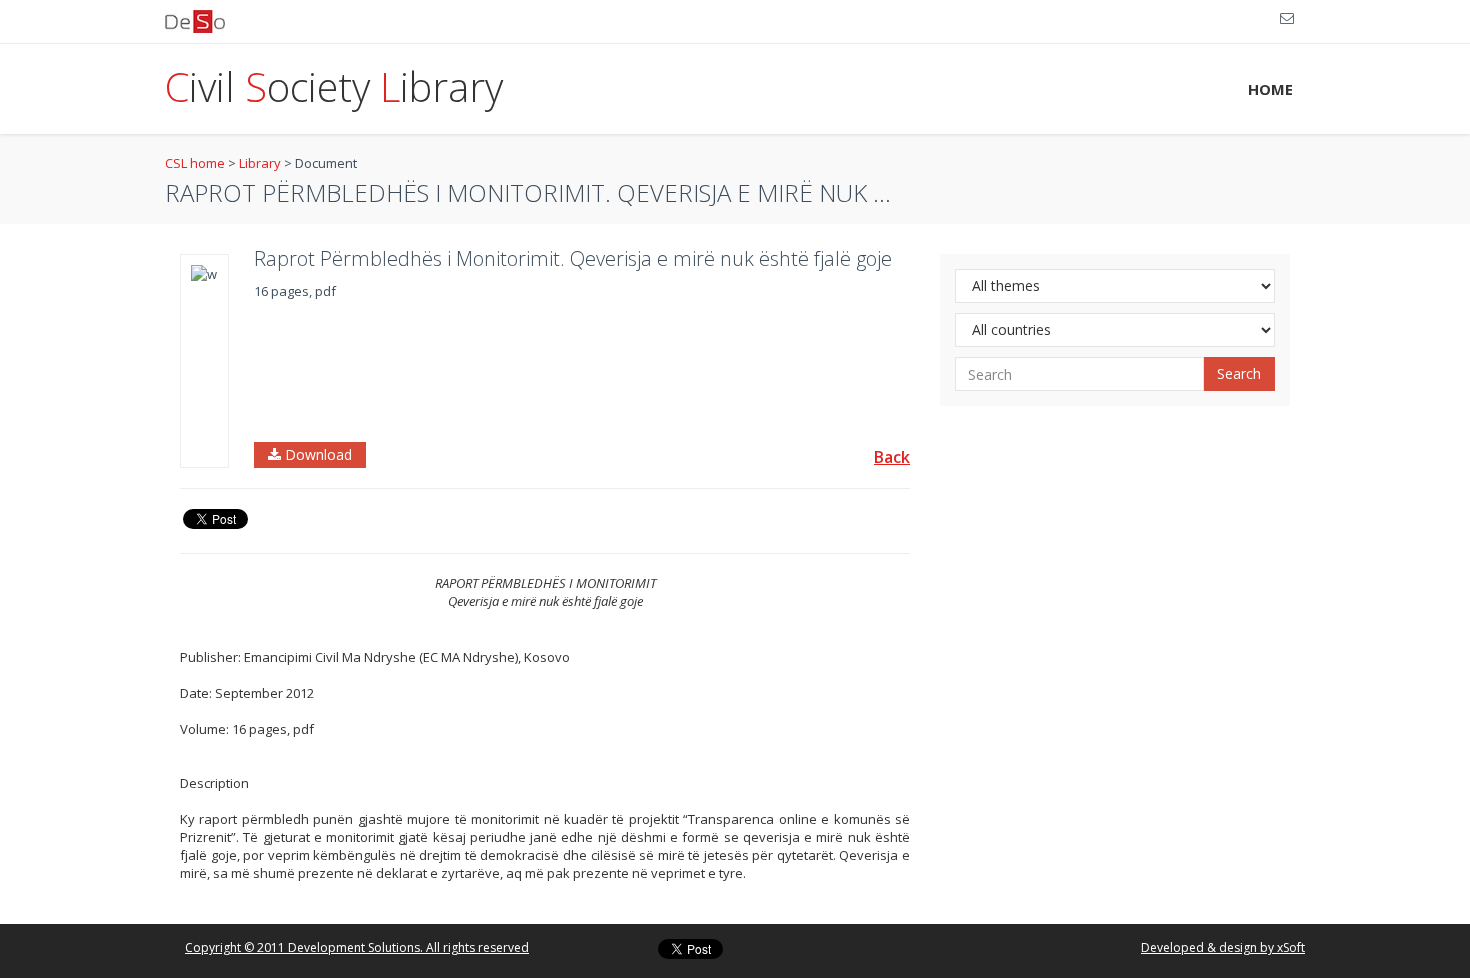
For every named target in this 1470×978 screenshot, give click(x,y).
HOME (1270, 89)
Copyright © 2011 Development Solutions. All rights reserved (357, 947)
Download (316, 454)
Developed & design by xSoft (1223, 947)
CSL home (195, 163)
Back (892, 457)
